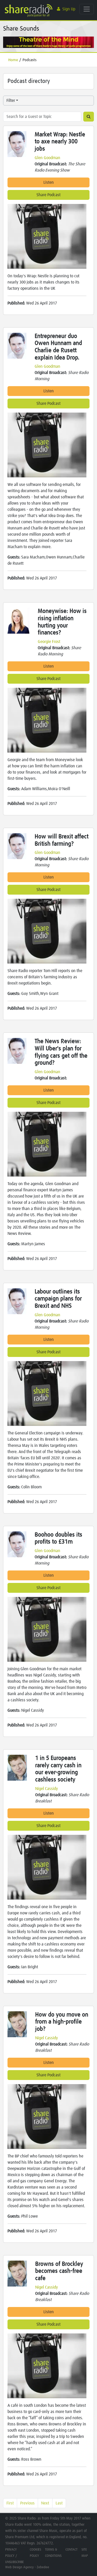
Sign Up (69, 9)
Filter (11, 101)
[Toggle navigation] (87, 9)
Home (13, 60)
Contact (72, 2550)
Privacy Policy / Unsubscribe (14, 2556)
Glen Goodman (47, 158)
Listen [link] (49, 182)
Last (59, 2503)
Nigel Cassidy (47, 1789)
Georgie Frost (49, 642)
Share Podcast (48, 195)
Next (45, 2503)
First (10, 2503)
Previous (27, 2503)
